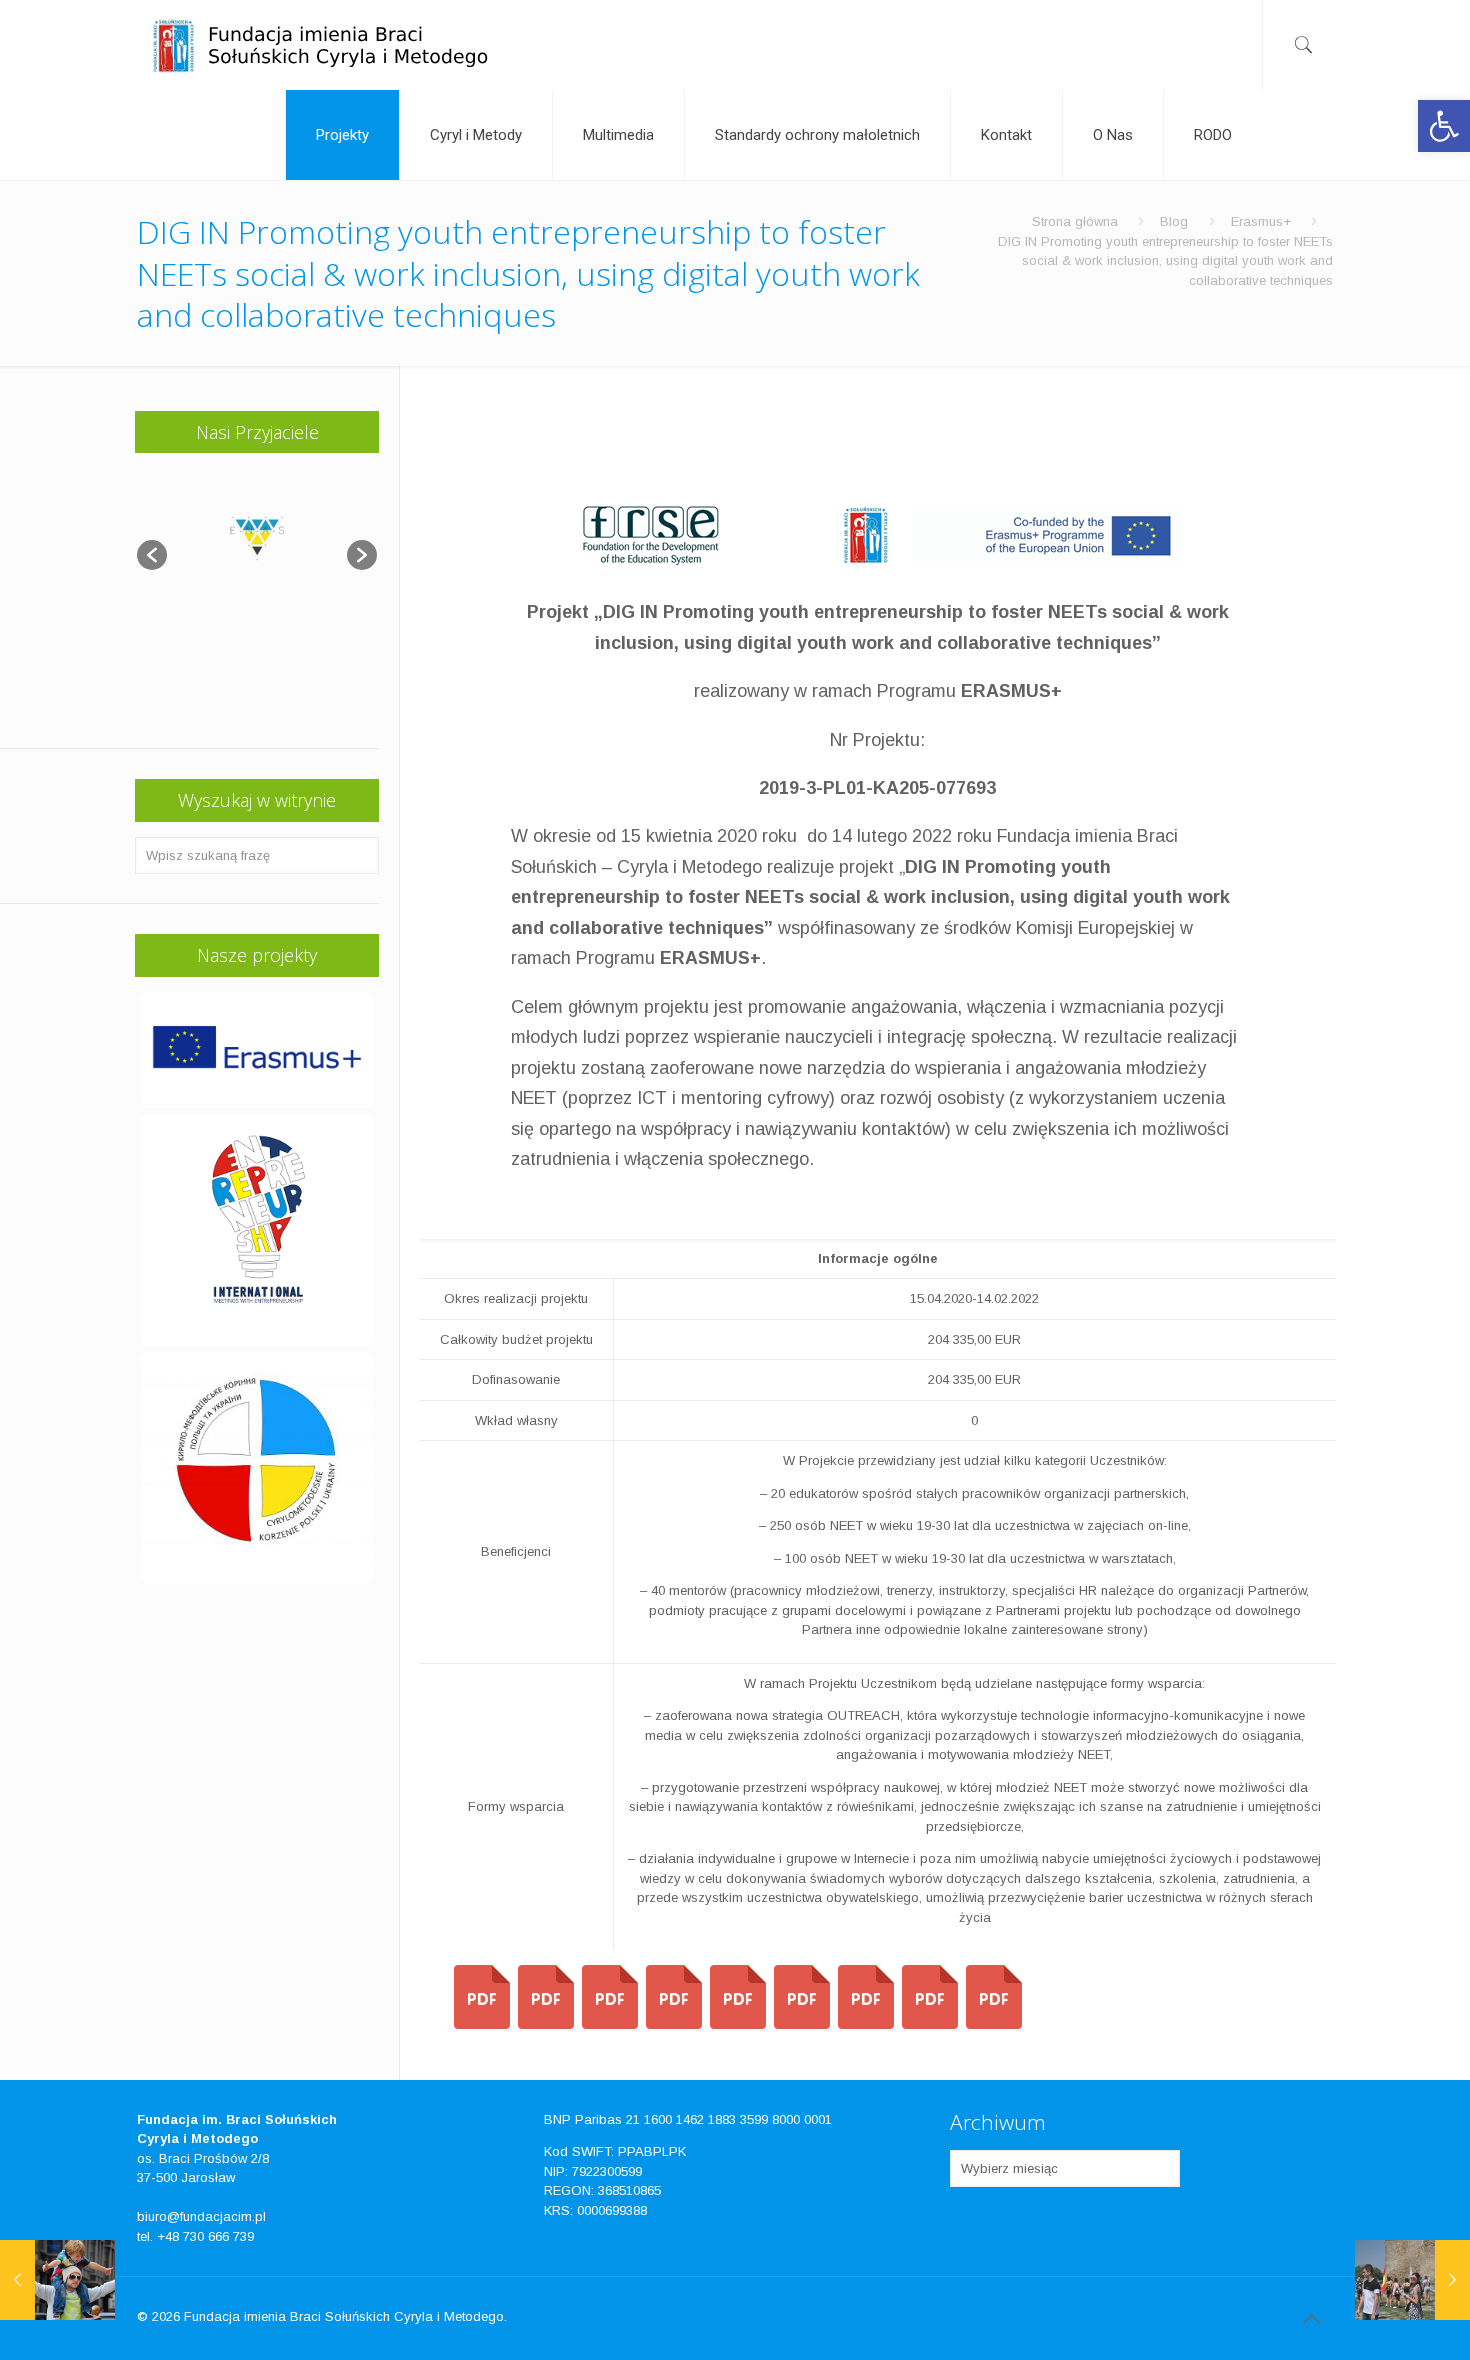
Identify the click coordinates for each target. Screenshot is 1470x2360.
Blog (1174, 221)
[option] (257, 545)
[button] (1444, 126)
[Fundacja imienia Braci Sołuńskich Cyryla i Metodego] (319, 45)
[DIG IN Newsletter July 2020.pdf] (482, 2024)
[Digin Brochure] (546, 2024)
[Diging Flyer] (674, 2024)
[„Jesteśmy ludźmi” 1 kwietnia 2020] (57, 2280)
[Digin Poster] (610, 2024)
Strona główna (1075, 221)
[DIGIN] (802, 2024)
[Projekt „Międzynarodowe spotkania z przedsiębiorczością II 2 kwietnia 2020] (1412, 2280)
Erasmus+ (1261, 221)
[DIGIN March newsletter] (738, 2024)
